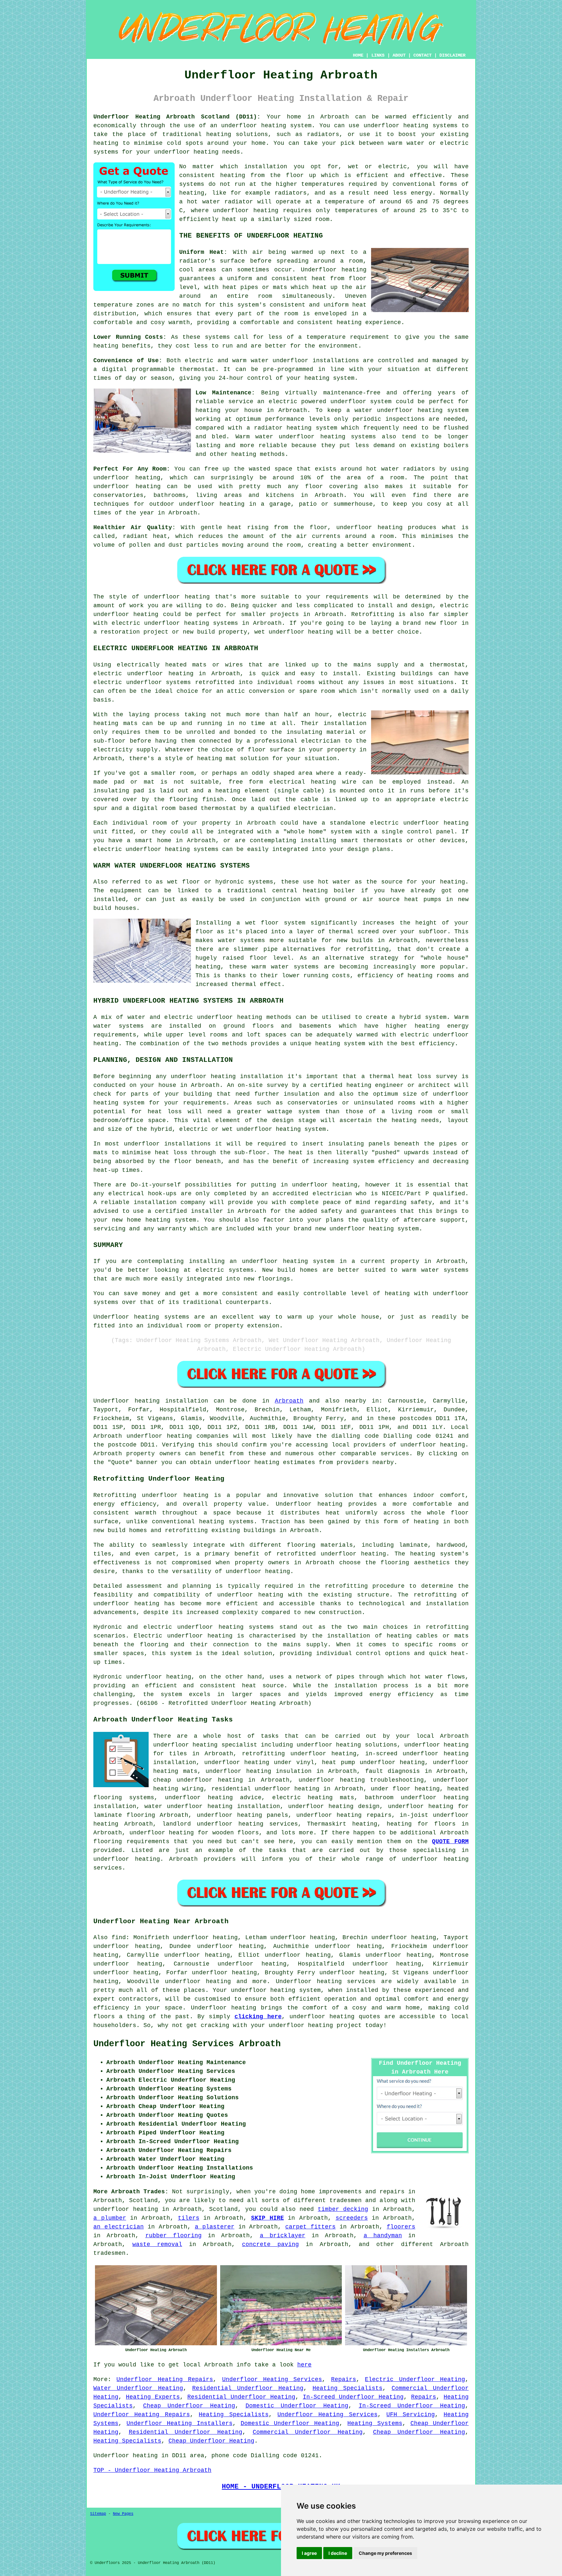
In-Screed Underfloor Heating (353, 2397)
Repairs (344, 2379)
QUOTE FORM (450, 1842)
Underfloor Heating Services (272, 2379)
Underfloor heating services (326, 1981)
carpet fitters (310, 2227)
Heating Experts (153, 2397)
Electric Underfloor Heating (415, 2379)
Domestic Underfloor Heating (297, 2406)
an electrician (119, 2227)
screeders (352, 2218)
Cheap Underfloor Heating (189, 2406)
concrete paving (270, 2244)
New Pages (123, 2514)
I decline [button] (338, 2553)
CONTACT (422, 55)
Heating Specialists (348, 2388)
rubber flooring (174, 2236)
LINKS (378, 55)
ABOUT (399, 55)
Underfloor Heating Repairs (165, 2379)
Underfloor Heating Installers (179, 2423)
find (119, 1938)
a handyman (383, 2236)
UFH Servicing (410, 2415)
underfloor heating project (315, 2025)
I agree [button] (309, 2553)
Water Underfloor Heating (138, 2388)
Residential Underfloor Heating (248, 2388)
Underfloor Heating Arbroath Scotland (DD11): (177, 117)
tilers (189, 2218)
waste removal (157, 2244)
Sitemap (98, 2514)
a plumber (110, 2218)
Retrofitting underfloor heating (151, 1495)
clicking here (258, 2017)
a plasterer (215, 2227)
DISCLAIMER (452, 55)
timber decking (343, 2209)
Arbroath (289, 1401)
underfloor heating (433, 1445)
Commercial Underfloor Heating (308, 2432)
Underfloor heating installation (151, 1401)
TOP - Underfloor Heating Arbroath (152, 2470)
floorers (401, 2227)
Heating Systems (375, 2423)
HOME (358, 55)
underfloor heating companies (178, 1436)
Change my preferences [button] (385, 2553)
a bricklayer (283, 2236)
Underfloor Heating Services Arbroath (187, 2044)
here (304, 2365)
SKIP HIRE (268, 2218)
